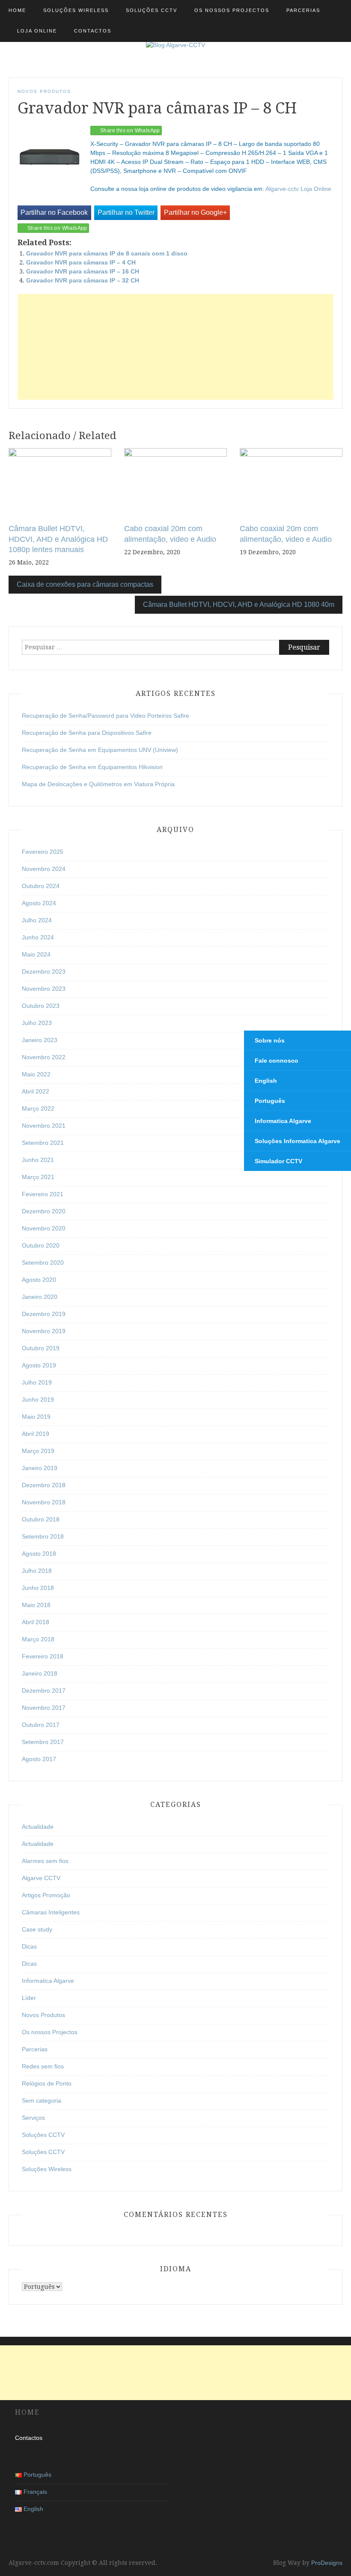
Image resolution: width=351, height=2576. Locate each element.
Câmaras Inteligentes (51, 1912)
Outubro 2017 (41, 1725)
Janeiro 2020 (40, 1297)
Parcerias (303, 10)
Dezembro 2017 (44, 1691)
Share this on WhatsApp (130, 131)
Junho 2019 (38, 1399)
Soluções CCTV (152, 10)
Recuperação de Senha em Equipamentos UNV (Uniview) (100, 750)
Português (270, 1101)
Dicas (29, 1946)
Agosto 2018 (39, 1554)
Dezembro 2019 (44, 1314)
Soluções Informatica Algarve (297, 1141)
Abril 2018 (36, 1622)
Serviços (33, 2118)
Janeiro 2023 (40, 1040)
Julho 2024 (37, 920)
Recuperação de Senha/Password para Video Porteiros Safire (106, 716)
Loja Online (37, 31)
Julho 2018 (37, 1571)
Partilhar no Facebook (54, 212)
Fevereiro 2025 (43, 852)
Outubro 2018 (41, 1519)
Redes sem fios (43, 2066)
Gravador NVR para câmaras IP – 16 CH (83, 271)
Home (17, 10)
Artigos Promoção (46, 1895)
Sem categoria (42, 2101)
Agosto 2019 (39, 1365)
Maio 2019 (36, 1417)
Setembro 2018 (43, 1536)
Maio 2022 (36, 1074)
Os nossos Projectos (232, 10)
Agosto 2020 (39, 1280)
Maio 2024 (36, 954)
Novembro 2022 (44, 1057)
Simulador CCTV (278, 1161)
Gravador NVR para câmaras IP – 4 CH (81, 262)
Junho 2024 (38, 937)
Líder (29, 1998)
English (266, 1081)
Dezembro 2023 (44, 972)
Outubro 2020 (41, 1245)
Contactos (93, 31)
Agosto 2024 (39, 903)
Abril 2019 (36, 1434)
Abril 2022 (36, 1091)
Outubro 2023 (41, 1006)
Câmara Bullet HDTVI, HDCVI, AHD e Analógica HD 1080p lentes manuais (58, 539)
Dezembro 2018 (44, 1485)
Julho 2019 (37, 1382)
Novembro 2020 (44, 1228)
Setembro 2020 (43, 1263)
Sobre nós (270, 1040)
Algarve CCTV (41, 1878)
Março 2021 (38, 1177)
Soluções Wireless (76, 10)
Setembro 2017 (43, 1742)
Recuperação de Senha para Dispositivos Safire (87, 733)
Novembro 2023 (44, 989)
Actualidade (38, 1827)
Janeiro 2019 (40, 1468)
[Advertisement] (175, 347)
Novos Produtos (44, 91)
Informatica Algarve (48, 1981)
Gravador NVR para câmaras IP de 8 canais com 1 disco (107, 253)
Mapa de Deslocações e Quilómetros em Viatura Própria (98, 784)
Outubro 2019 (41, 1348)
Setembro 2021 (43, 1143)
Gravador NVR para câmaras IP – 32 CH (83, 280)
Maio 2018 (36, 1605)
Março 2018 (38, 1639)
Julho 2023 (37, 1023)
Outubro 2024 (41, 886)
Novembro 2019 (44, 1331)
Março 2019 (38, 1451)
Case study (37, 1929)
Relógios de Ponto (47, 2083)
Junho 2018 (38, 1588)
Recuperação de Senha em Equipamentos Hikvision (92, 767)
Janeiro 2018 (40, 1673)
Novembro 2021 (44, 1126)
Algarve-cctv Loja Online (298, 189)
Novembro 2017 (44, 1708)
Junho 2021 (38, 1160)
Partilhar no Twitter (126, 212)
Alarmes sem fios (45, 1861)
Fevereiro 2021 (43, 1194)
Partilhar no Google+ (195, 212)
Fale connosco (277, 1061)
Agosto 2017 (39, 1759)
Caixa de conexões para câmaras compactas (85, 584)
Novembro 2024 (44, 869)
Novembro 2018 (44, 1502)
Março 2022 (38, 1108)
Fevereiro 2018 (43, 1656)
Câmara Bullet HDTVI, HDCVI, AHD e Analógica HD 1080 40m (239, 605)
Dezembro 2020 (44, 1211)
